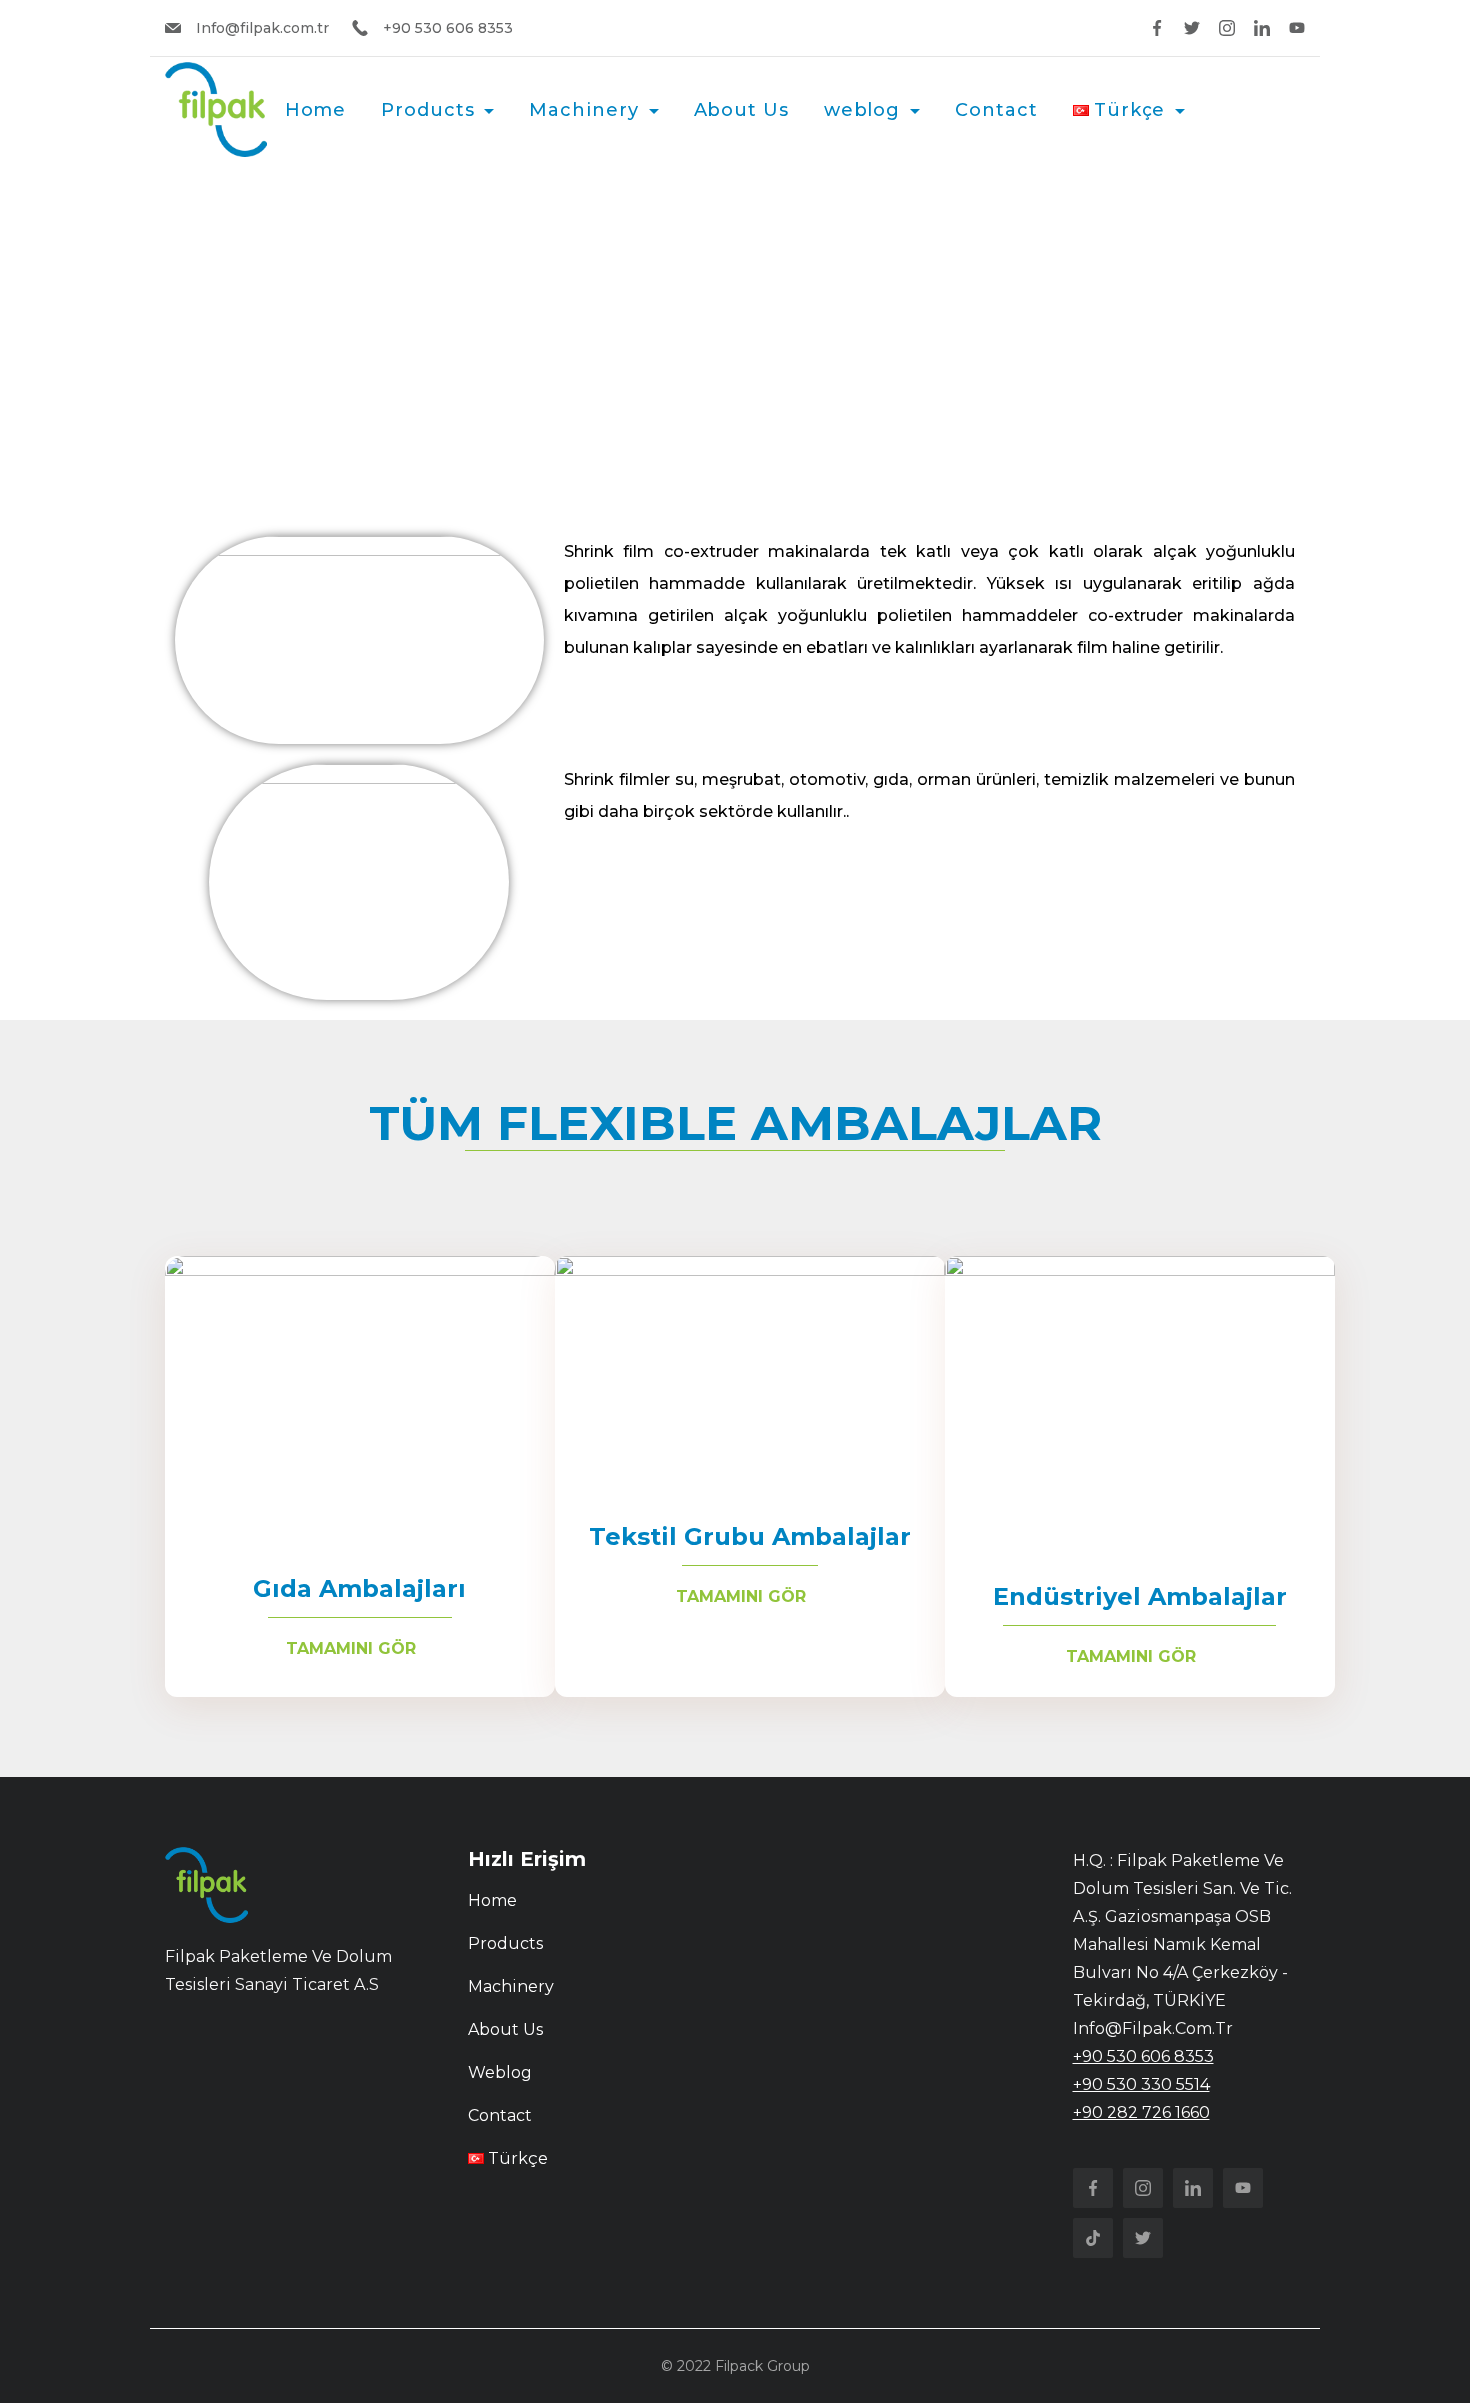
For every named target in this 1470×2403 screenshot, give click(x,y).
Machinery (583, 110)
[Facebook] (1157, 28)
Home (316, 110)
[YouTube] (1297, 28)
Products (427, 110)
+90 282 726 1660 (1141, 2112)
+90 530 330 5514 (1141, 2084)
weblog (862, 110)
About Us (741, 110)
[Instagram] (1227, 28)
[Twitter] (1192, 28)
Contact (996, 110)
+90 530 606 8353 (1143, 2056)
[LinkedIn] (1262, 28)
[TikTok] (1093, 2238)
